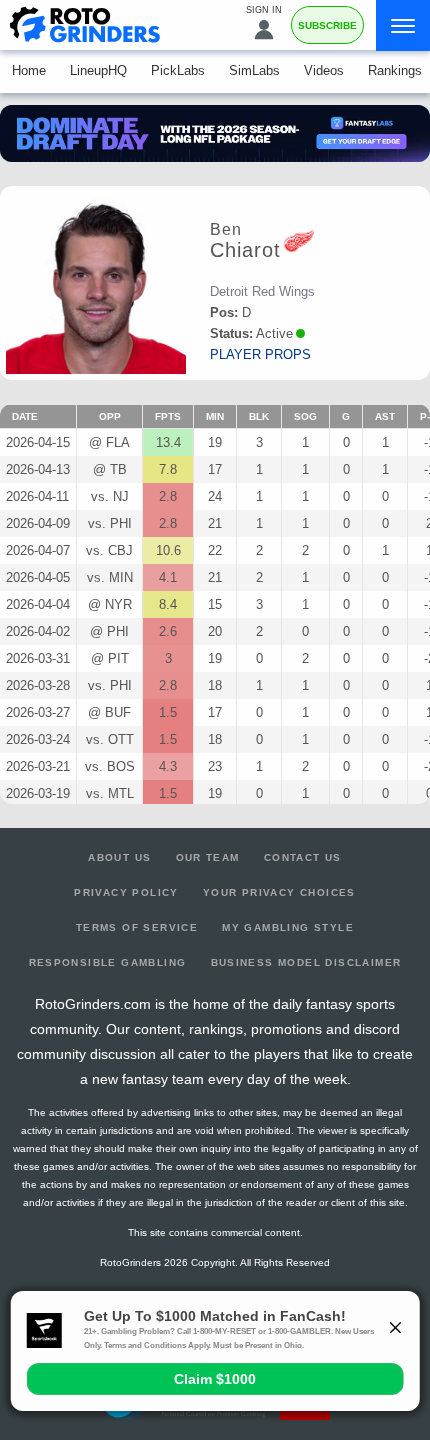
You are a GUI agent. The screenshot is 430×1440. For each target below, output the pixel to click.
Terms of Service (137, 927)
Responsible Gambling (108, 962)
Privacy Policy (126, 892)
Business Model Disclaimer (306, 962)
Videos (324, 70)
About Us (119, 857)
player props (260, 354)
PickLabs (178, 70)
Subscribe (327, 25)
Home (29, 70)
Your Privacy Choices (279, 892)
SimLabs (254, 70)
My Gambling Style (288, 927)
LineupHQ (98, 70)
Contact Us (303, 857)
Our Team (208, 857)
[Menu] (403, 25)
